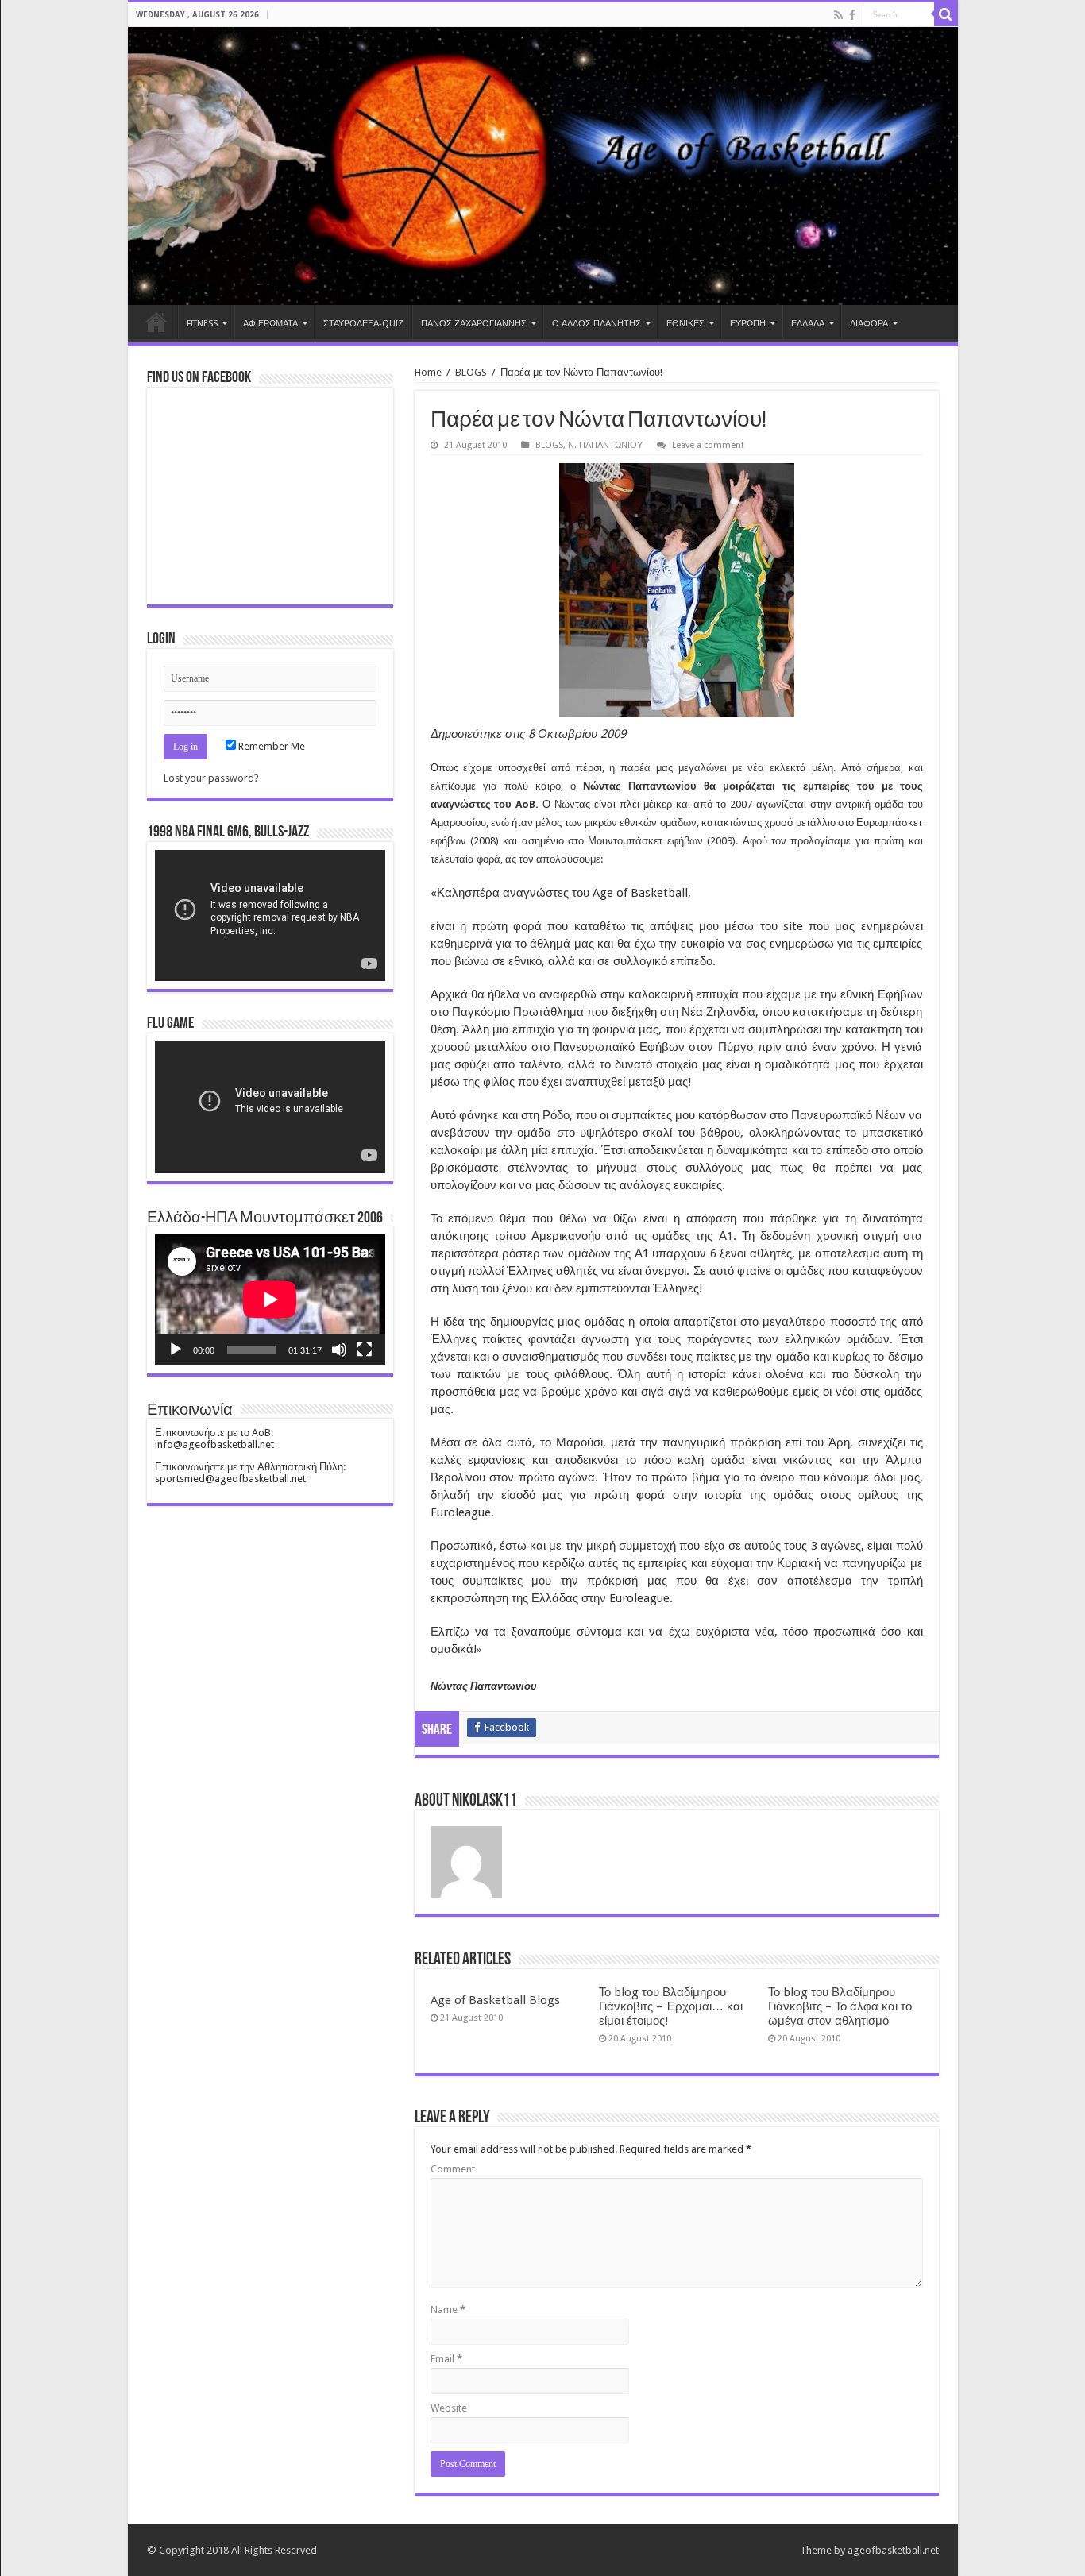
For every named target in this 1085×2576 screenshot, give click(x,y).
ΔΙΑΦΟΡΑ (869, 324)
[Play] (176, 1350)
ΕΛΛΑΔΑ (808, 324)
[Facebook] (852, 15)
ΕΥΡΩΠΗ (748, 324)
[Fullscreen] (365, 1350)
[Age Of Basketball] (543, 166)
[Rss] (838, 15)
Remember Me (270, 746)
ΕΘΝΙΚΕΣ (685, 324)
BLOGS (471, 372)
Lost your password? (211, 778)
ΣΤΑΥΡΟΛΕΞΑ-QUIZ (363, 324)
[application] (270, 915)
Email (446, 2359)
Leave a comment (708, 445)
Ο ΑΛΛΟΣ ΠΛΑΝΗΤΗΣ (597, 324)
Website (449, 2408)
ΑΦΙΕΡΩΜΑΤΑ (270, 324)
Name (448, 2310)
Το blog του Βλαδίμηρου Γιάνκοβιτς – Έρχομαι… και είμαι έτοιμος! (671, 2006)
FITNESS (202, 324)
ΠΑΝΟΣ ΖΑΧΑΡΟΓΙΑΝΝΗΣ (474, 324)
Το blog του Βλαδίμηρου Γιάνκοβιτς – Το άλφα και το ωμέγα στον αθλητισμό (840, 2006)
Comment (453, 2169)
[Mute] (339, 1350)
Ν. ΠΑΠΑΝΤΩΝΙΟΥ (605, 445)
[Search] (946, 14)
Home (156, 322)
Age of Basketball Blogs (495, 2000)
